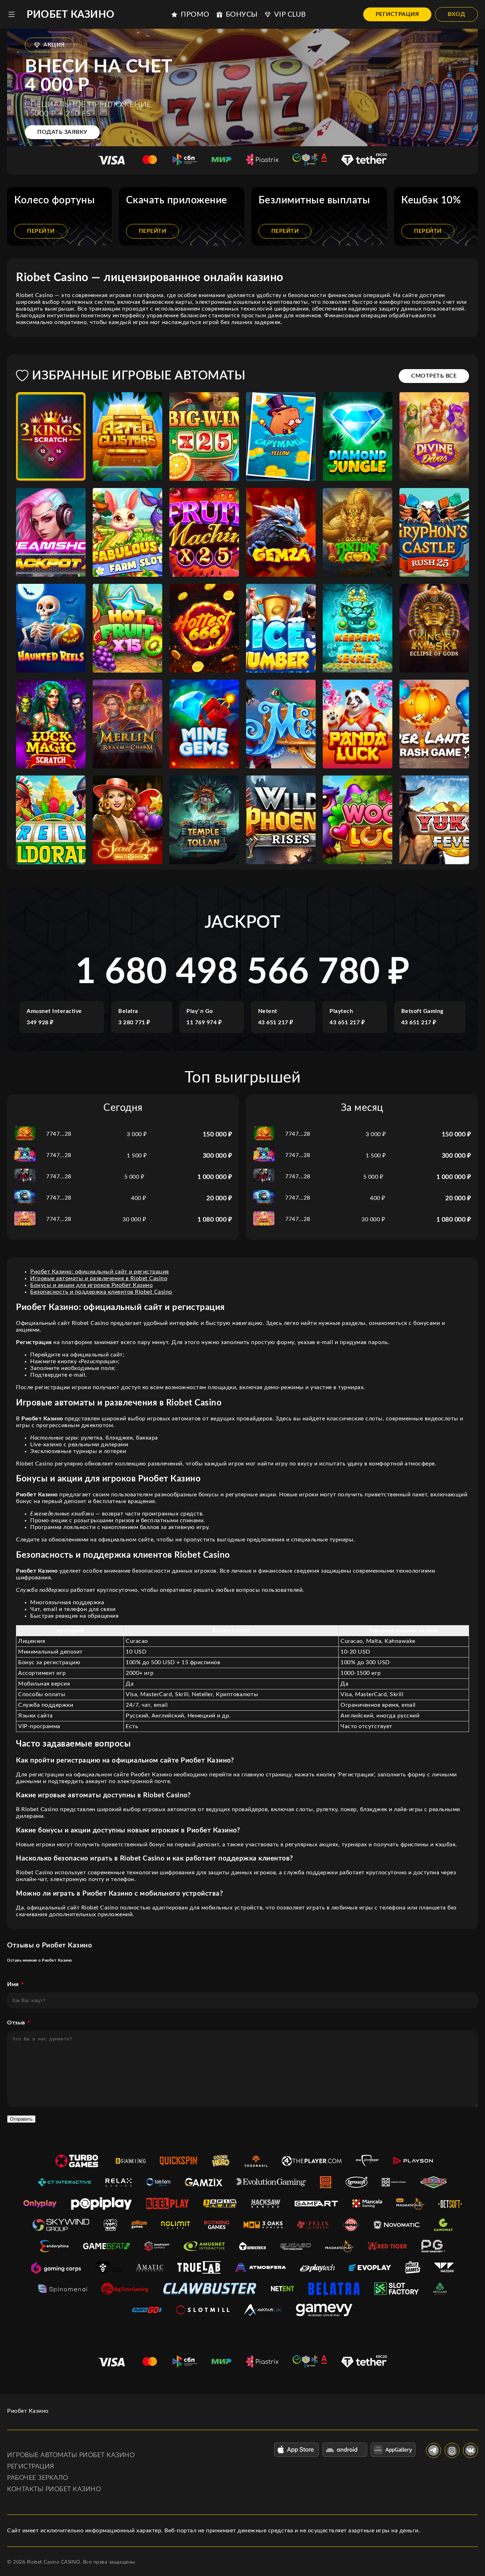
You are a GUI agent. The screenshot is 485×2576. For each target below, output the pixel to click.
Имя (13, 1984)
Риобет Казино (71, 15)
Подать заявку (62, 132)
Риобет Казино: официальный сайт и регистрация (100, 1272)
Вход (456, 14)
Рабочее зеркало (38, 2478)
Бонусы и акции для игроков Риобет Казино (91, 1285)
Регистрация (397, 14)
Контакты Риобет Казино (54, 2489)
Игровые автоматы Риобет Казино (71, 2455)
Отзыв (16, 2023)
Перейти (41, 231)
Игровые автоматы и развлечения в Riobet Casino (99, 1278)
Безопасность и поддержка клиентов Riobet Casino (101, 1292)
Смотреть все (434, 376)
